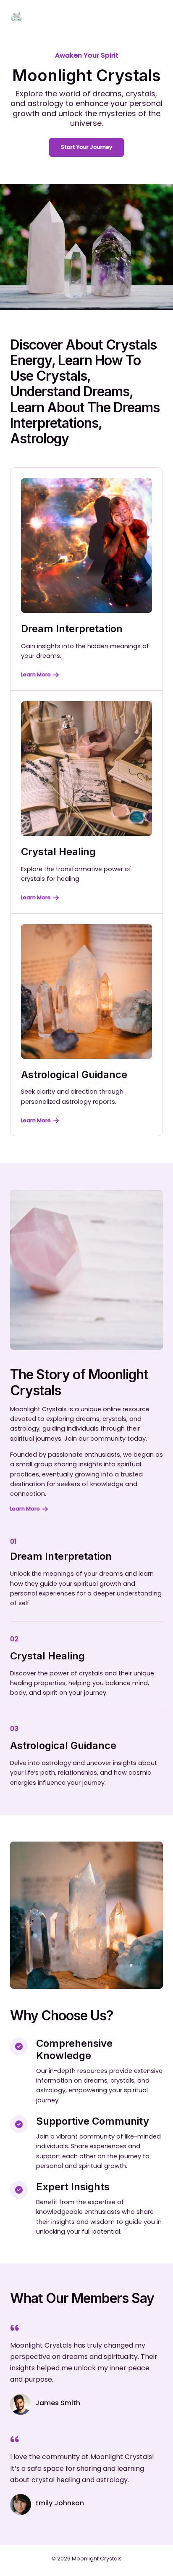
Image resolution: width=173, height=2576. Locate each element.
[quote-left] (15, 2328)
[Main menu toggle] (154, 17)
